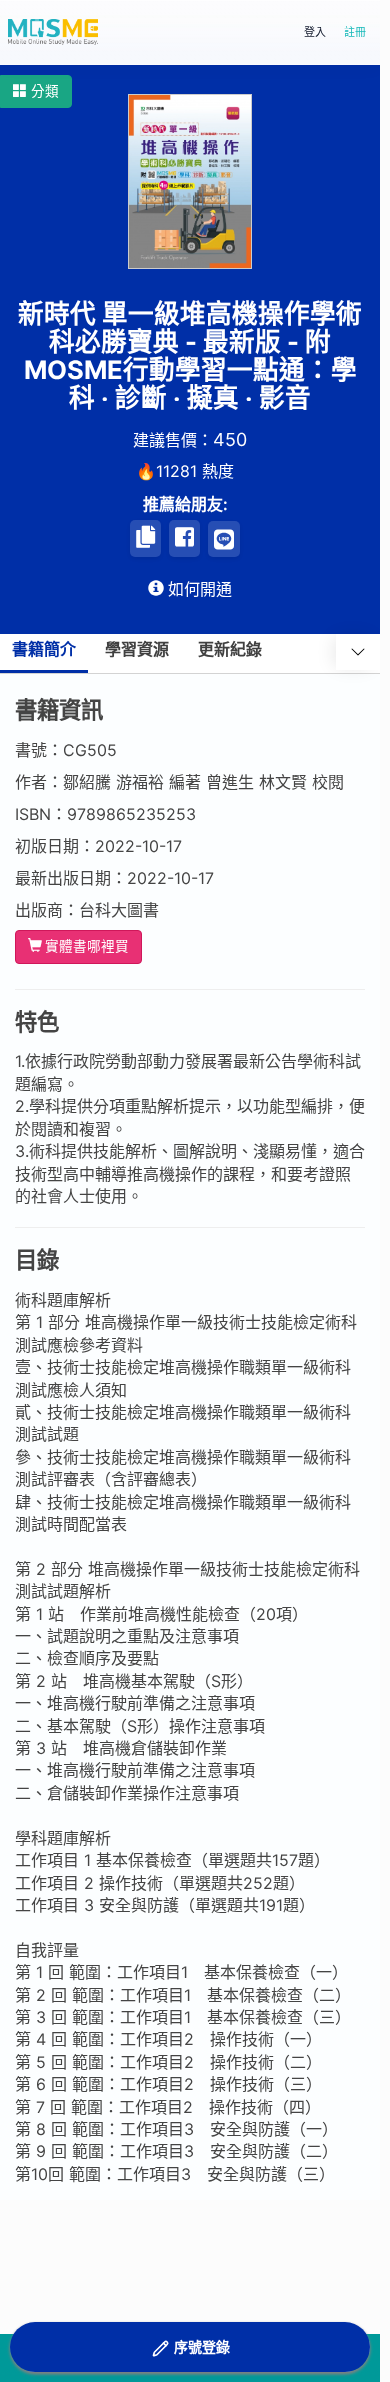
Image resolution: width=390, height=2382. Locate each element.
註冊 (355, 32)
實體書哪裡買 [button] (87, 946)
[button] (36, 91)
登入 (315, 32)
